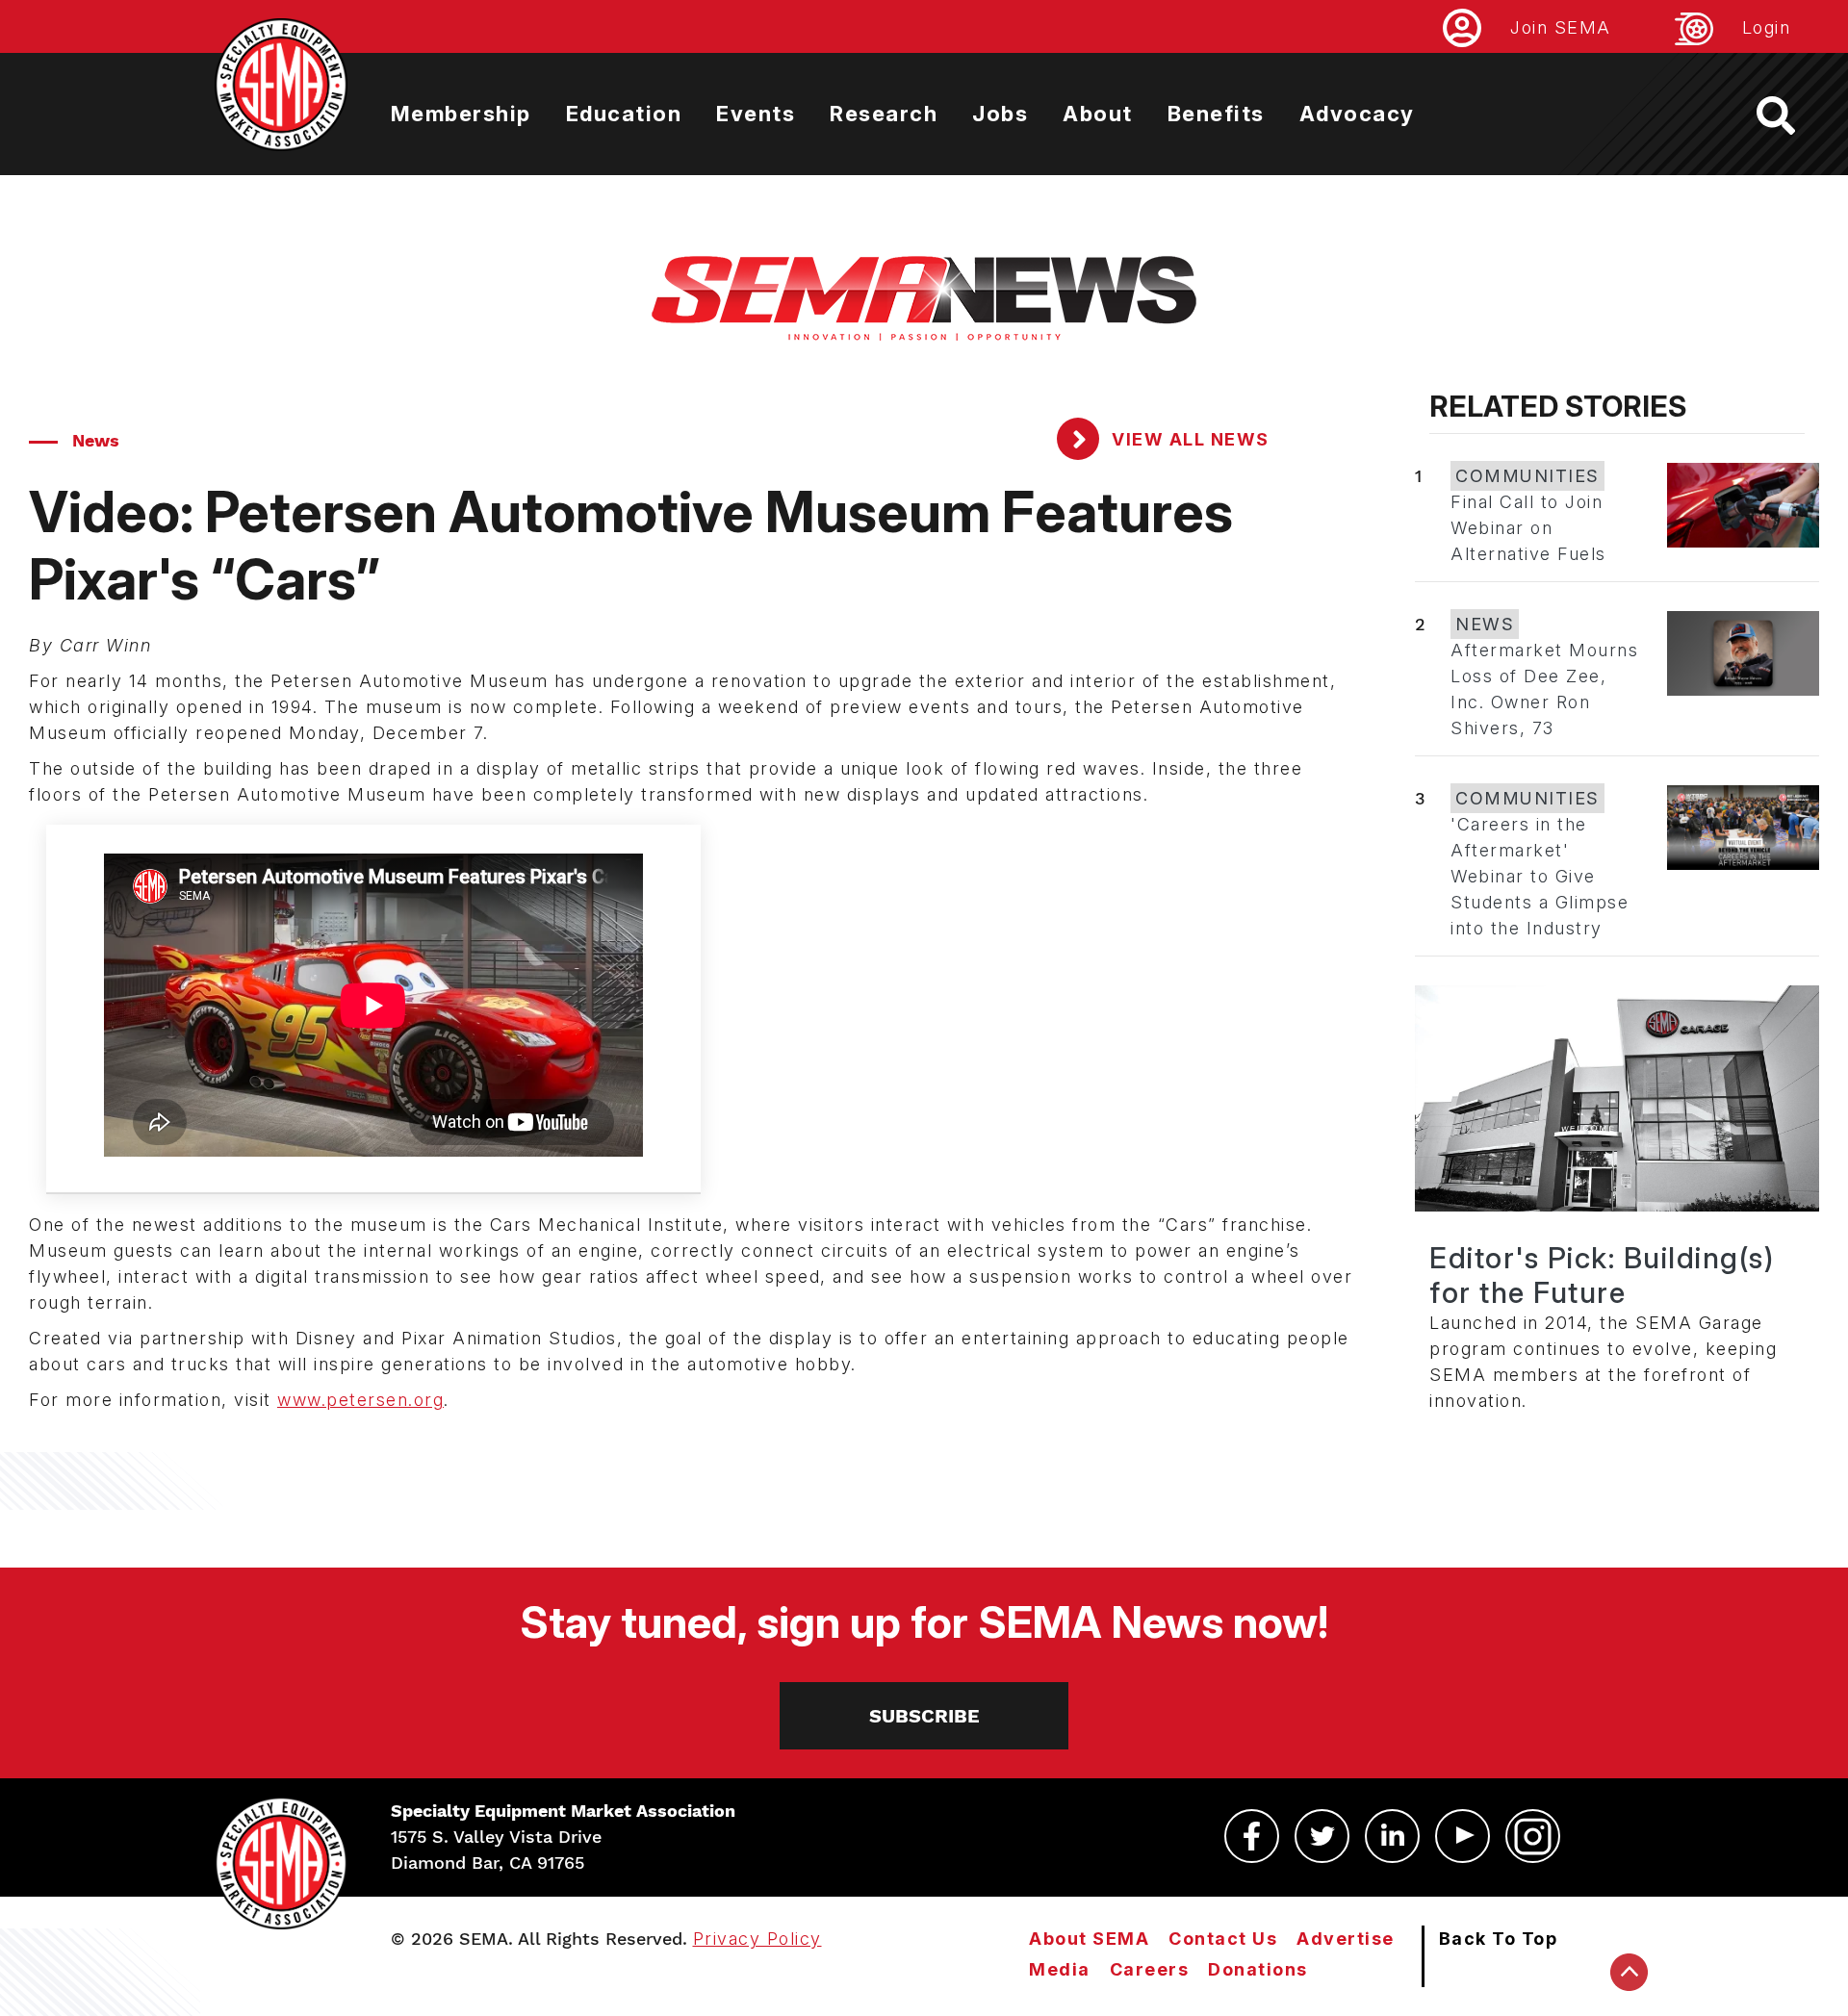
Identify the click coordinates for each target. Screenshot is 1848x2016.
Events (756, 114)
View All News (1188, 439)
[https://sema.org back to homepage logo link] (1793, 115)
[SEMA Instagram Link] (1533, 1836)
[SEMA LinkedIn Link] (1392, 1836)
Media (1060, 1969)
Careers (1150, 1969)
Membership (461, 114)
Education (624, 114)
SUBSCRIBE (924, 1716)
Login (1767, 27)
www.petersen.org (360, 1400)
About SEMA (1089, 1939)
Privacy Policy (757, 1939)
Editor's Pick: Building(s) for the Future (1602, 1275)
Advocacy (1357, 114)
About (1098, 114)
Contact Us (1223, 1939)
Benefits (1216, 114)
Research (884, 114)
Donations (1258, 1969)
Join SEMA (1561, 27)
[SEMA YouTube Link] (1463, 1836)
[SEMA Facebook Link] (1252, 1836)
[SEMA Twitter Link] (1322, 1836)
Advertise (1346, 1939)
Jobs (1000, 114)
